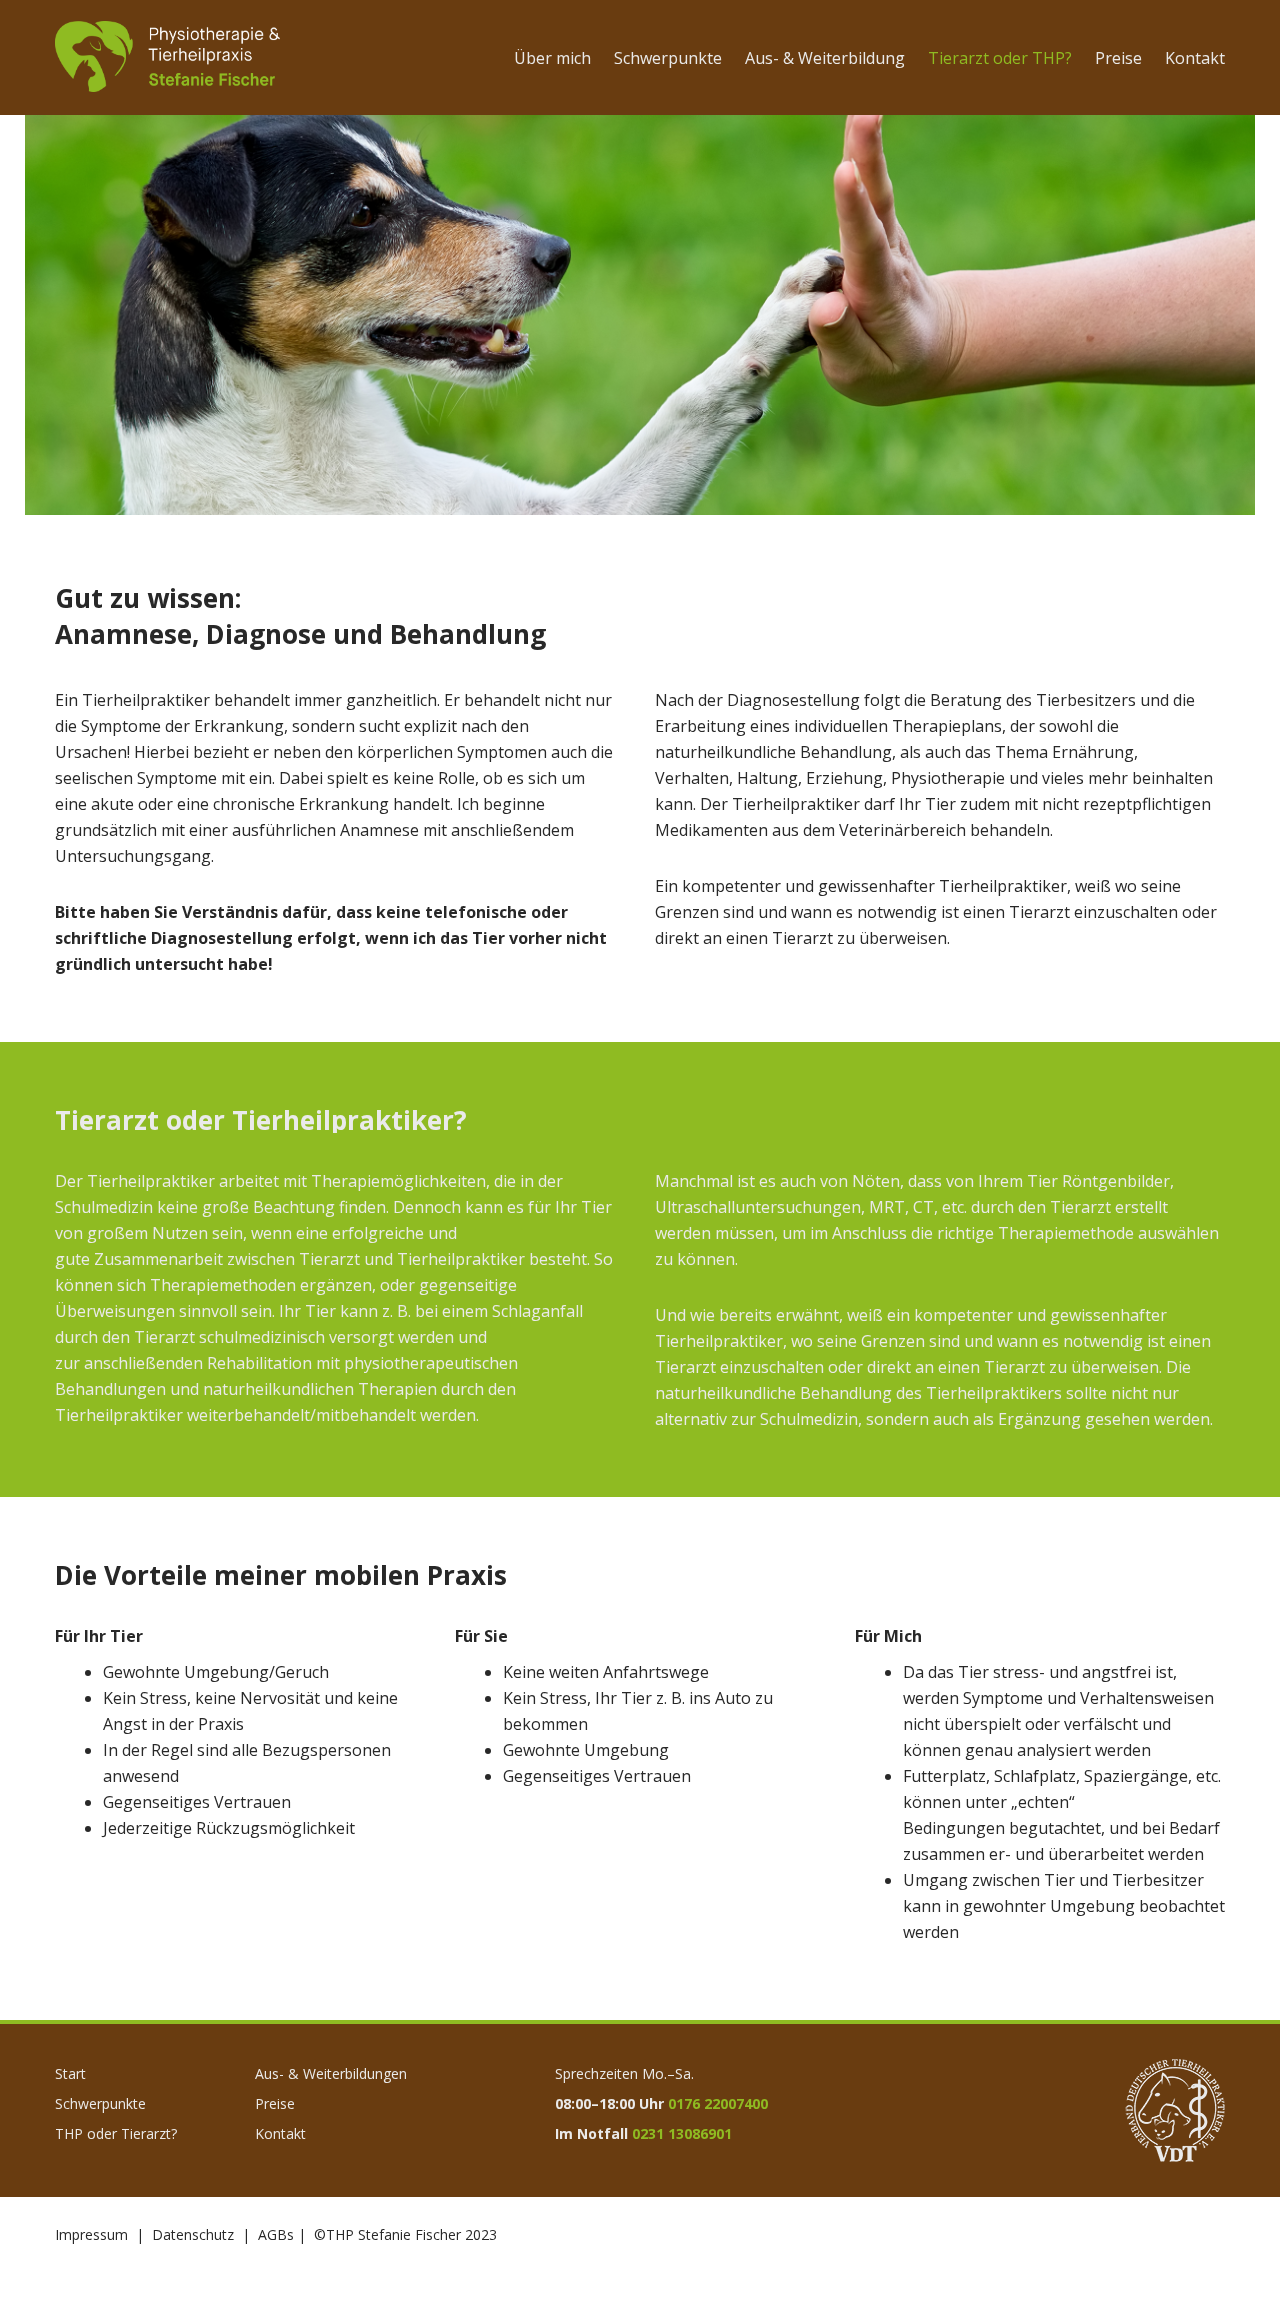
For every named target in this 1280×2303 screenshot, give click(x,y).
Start (70, 2073)
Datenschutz (193, 2234)
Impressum (91, 2234)
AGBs (276, 2234)
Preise (275, 2103)
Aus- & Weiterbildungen (331, 2073)
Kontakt (280, 2133)
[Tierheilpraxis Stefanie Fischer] (167, 57)
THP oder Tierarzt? (116, 2133)
